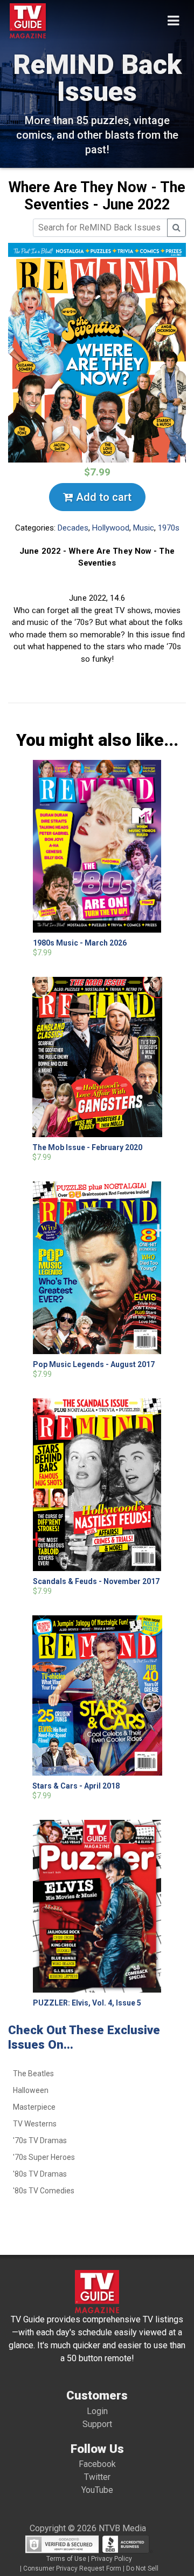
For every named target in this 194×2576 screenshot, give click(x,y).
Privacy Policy (112, 2559)
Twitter (97, 2477)
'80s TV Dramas (40, 2174)
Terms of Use (66, 2559)
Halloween (31, 2090)
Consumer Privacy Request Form (72, 2568)
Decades (73, 528)
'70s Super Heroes (44, 2157)
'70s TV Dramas (40, 2140)
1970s (169, 528)
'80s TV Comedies (44, 2191)
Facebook (97, 2464)
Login (97, 2411)
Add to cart (102, 497)
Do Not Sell (142, 2568)
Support (97, 2424)
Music (144, 528)
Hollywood (111, 528)
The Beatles (33, 2074)
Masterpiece (34, 2107)
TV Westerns (35, 2124)
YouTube (97, 2490)
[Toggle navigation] (173, 21)
